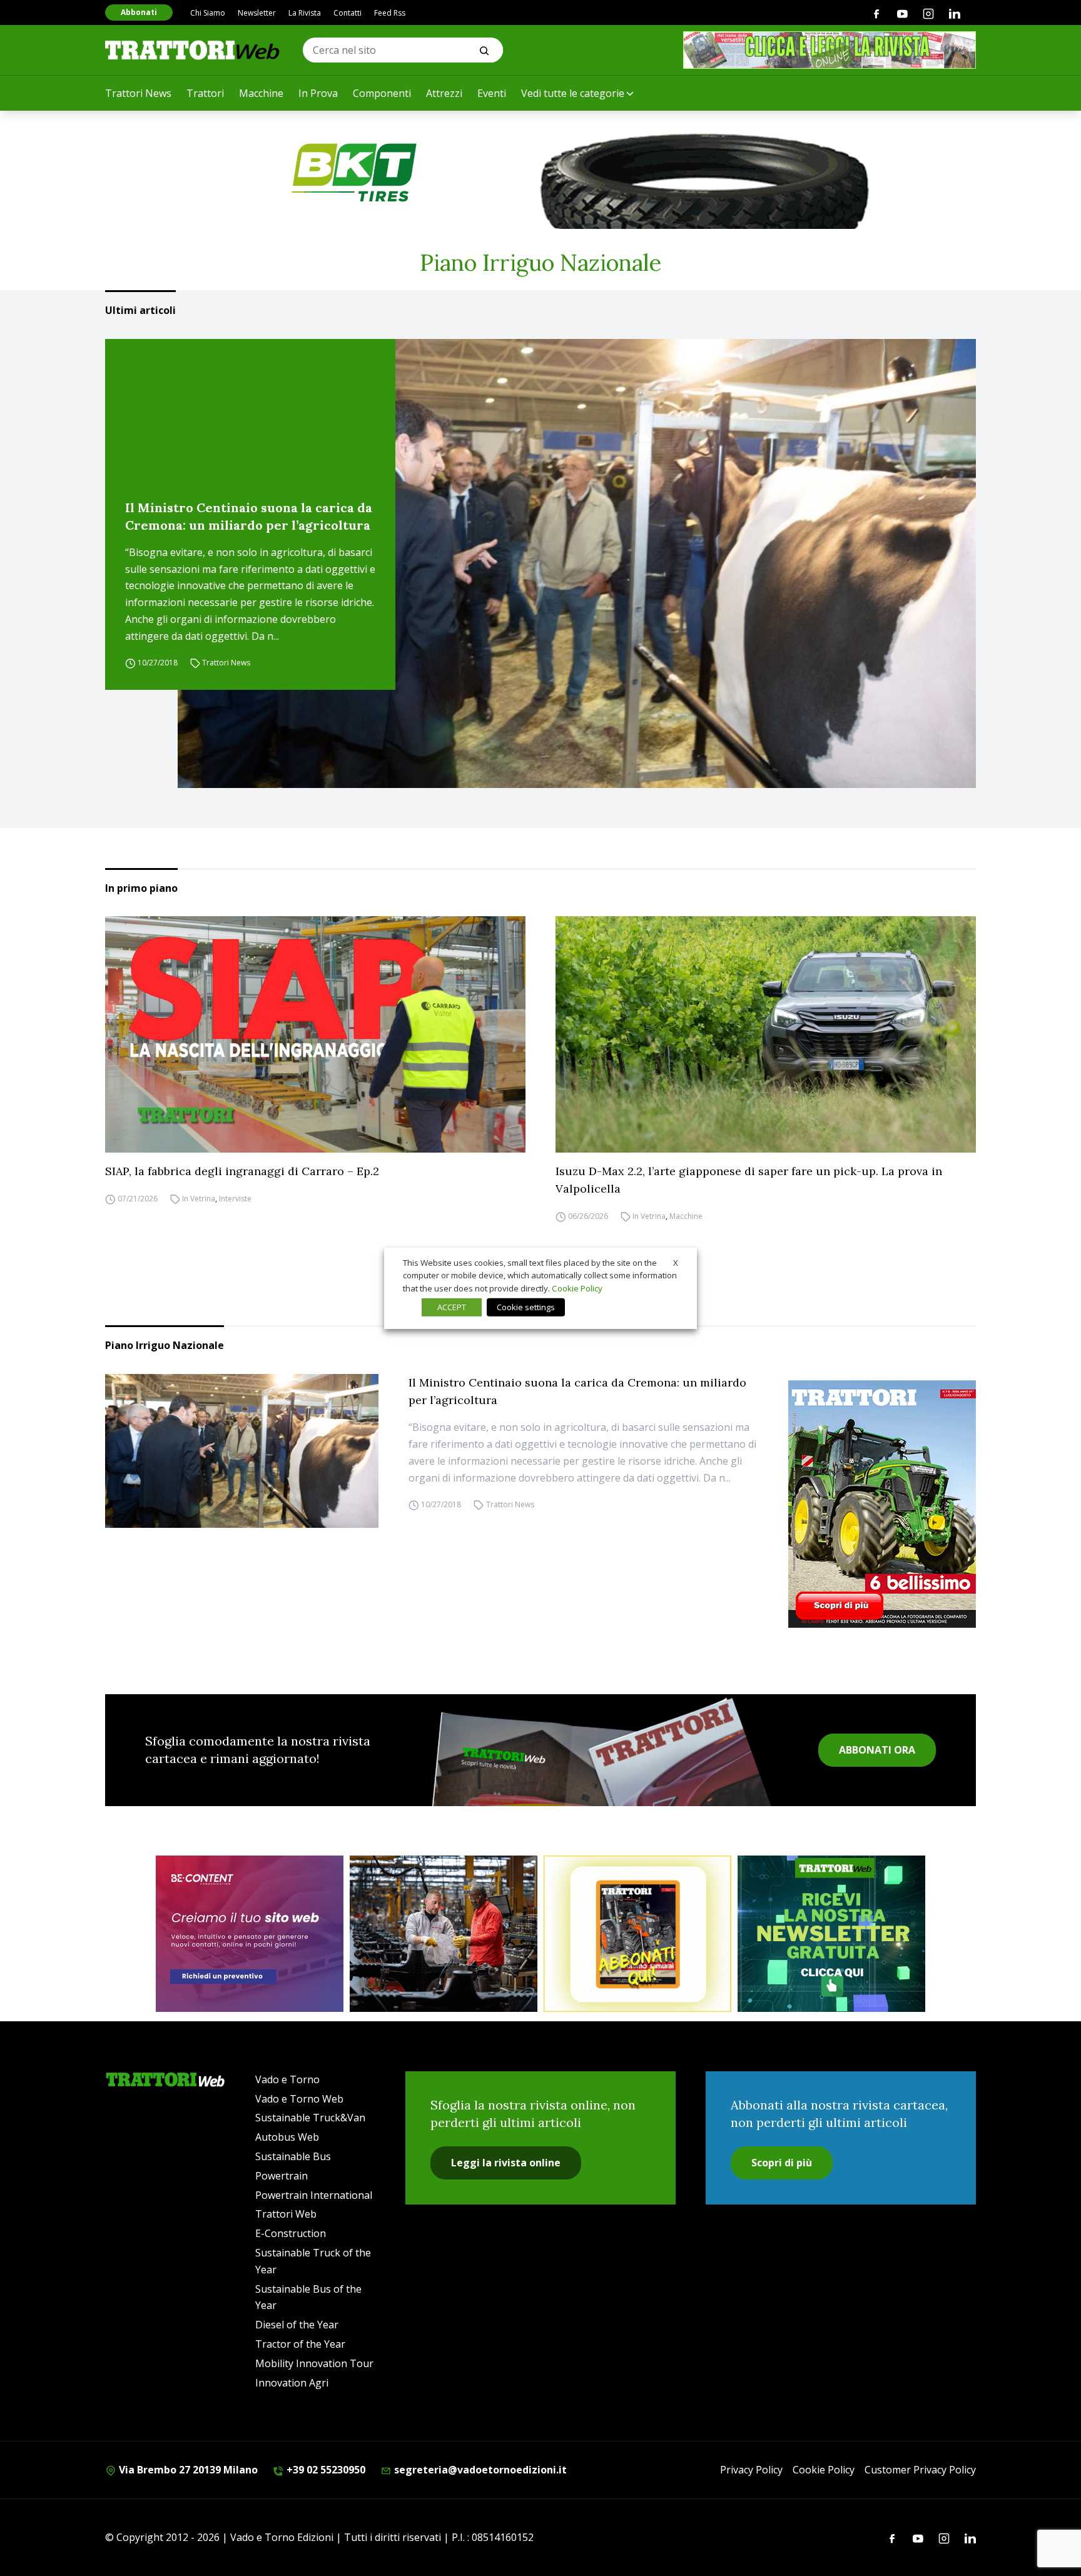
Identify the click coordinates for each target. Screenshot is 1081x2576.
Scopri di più (782, 2163)
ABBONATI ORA (877, 1750)
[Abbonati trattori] (637, 1934)
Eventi (492, 93)
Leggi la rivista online (506, 2163)
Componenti (382, 93)
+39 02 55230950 (325, 2470)
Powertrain (282, 2176)
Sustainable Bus (293, 2156)
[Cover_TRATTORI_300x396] (882, 1504)
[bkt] (540, 173)
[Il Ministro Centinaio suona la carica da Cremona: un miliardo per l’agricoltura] (577, 563)
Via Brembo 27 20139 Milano (187, 2470)
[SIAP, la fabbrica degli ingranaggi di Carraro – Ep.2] (315, 1034)
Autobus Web (287, 2137)
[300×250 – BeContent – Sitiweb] (250, 1934)
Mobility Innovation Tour (314, 2363)
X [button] (676, 1262)
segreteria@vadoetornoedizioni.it (479, 2470)
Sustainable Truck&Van (310, 2118)
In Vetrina (199, 1199)
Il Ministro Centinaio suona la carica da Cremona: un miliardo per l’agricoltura (249, 516)
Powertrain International (314, 2195)
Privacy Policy (751, 2470)
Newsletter (257, 13)
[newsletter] (831, 1934)
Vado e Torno (287, 2079)
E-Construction (291, 2233)
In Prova (318, 93)
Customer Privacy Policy (920, 2470)
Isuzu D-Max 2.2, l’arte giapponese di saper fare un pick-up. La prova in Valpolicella (749, 1180)
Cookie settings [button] (526, 1307)
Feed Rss (390, 13)
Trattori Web (286, 2214)
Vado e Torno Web (299, 2099)
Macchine (261, 93)
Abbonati (139, 12)
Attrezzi (444, 93)
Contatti (348, 13)
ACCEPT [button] (452, 1307)
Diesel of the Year (297, 2325)
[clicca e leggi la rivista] (830, 50)
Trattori (205, 93)
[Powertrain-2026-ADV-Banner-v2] (444, 1934)
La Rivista (305, 13)
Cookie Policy (824, 2470)
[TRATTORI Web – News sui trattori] (193, 50)
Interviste (235, 1199)
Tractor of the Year (300, 2344)
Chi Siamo (208, 13)
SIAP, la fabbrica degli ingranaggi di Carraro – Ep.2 (242, 1171)
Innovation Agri (292, 2383)
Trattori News (138, 93)
